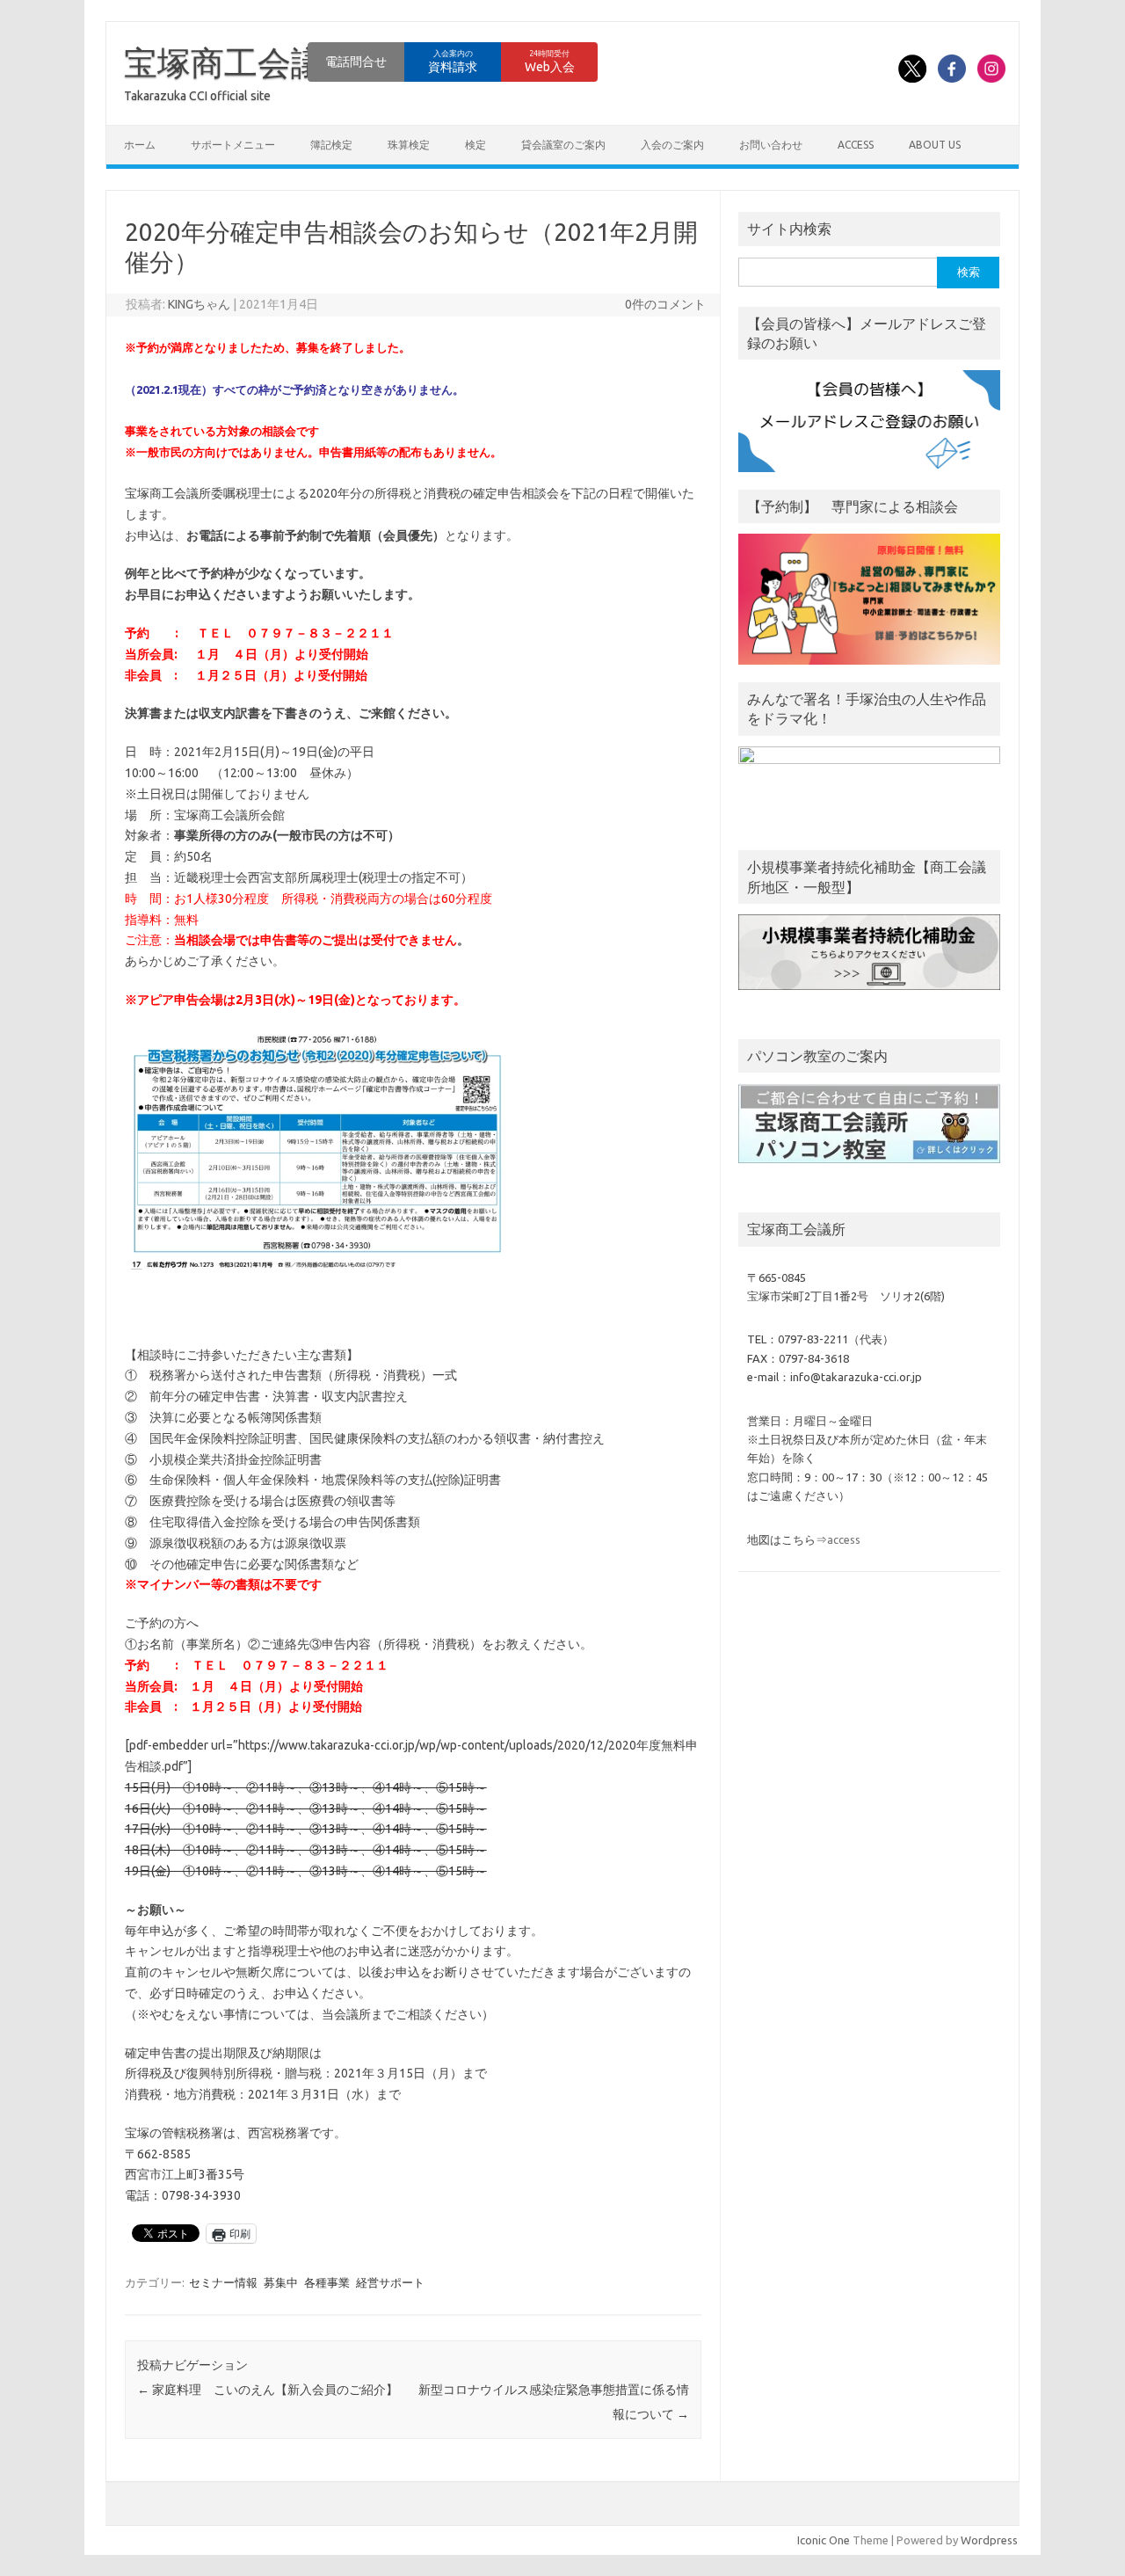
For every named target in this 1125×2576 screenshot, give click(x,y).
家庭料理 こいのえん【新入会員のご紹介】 (268, 2390)
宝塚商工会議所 (241, 62)
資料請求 (453, 62)
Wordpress (989, 2540)
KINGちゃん (199, 304)
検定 (475, 145)
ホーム (140, 145)
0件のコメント (665, 304)
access (856, 145)
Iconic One (824, 2540)
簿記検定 (331, 145)
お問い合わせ (771, 145)
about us (935, 145)
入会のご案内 (672, 145)
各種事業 (327, 2282)
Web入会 (550, 62)
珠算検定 (409, 145)
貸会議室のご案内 (563, 145)
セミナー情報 (223, 2282)
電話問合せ (356, 62)
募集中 (281, 2282)
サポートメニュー (233, 145)
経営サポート (390, 2282)
